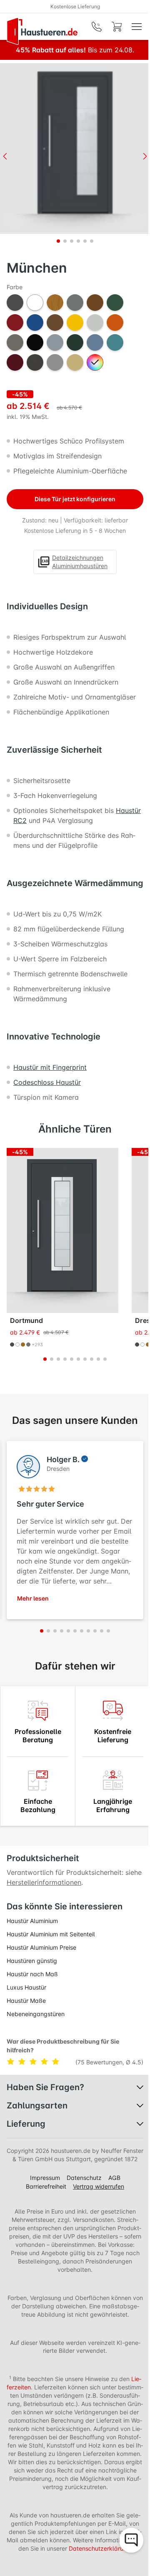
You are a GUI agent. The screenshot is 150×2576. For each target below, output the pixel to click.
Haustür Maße (26, 2001)
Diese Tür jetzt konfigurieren (75, 499)
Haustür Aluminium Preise (41, 1947)
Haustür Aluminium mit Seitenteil (51, 1934)
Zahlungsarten (37, 2106)
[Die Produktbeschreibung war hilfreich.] (46, 2062)
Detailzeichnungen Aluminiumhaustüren (80, 562)
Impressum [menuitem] (45, 2178)
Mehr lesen (33, 1598)
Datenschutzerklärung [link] (100, 2548)
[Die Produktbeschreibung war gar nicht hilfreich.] (12, 2062)
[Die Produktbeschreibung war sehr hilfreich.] (56, 2062)
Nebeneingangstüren (36, 2014)
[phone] (97, 27)
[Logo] (42, 31)
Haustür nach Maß (32, 1974)
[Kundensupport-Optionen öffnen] (131, 2540)
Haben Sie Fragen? (45, 2087)
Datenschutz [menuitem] (84, 2178)
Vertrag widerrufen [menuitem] (99, 2186)
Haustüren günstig (32, 1961)
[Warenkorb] (117, 27)
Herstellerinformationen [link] (44, 1882)
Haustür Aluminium (32, 1921)
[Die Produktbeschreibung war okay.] (35, 2062)
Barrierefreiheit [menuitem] (46, 2186)
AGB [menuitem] (114, 2178)
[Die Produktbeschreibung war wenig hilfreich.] (24, 2062)
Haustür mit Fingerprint (50, 1067)
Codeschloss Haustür (47, 1082)
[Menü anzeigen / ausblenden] (137, 27)
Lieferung (26, 2124)
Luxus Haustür (26, 1987)
